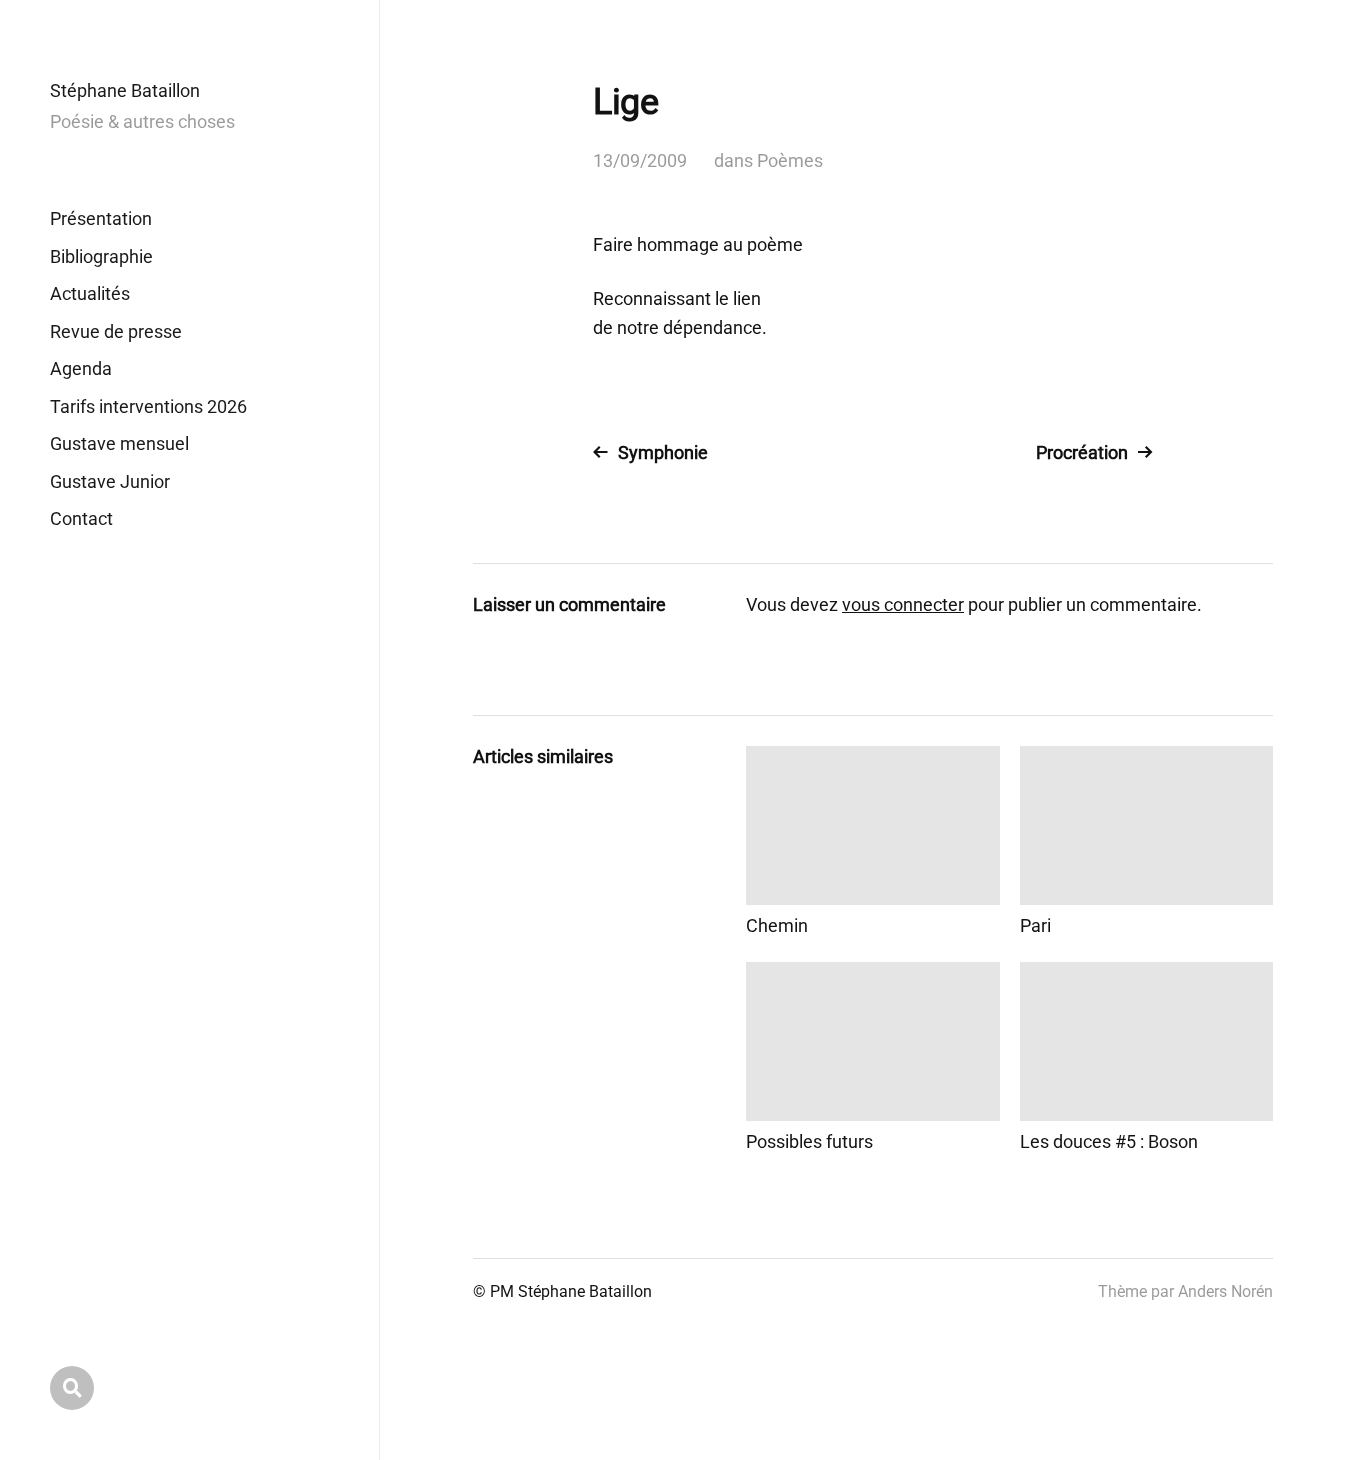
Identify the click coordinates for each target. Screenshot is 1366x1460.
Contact (81, 518)
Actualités (90, 293)
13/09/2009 (640, 160)
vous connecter (903, 604)
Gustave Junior (110, 481)
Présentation (101, 218)
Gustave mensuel (119, 443)
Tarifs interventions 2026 (148, 406)
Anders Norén (1225, 1291)
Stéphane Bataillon (125, 90)
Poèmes (790, 160)
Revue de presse (116, 331)
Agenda (81, 368)
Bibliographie (101, 256)
